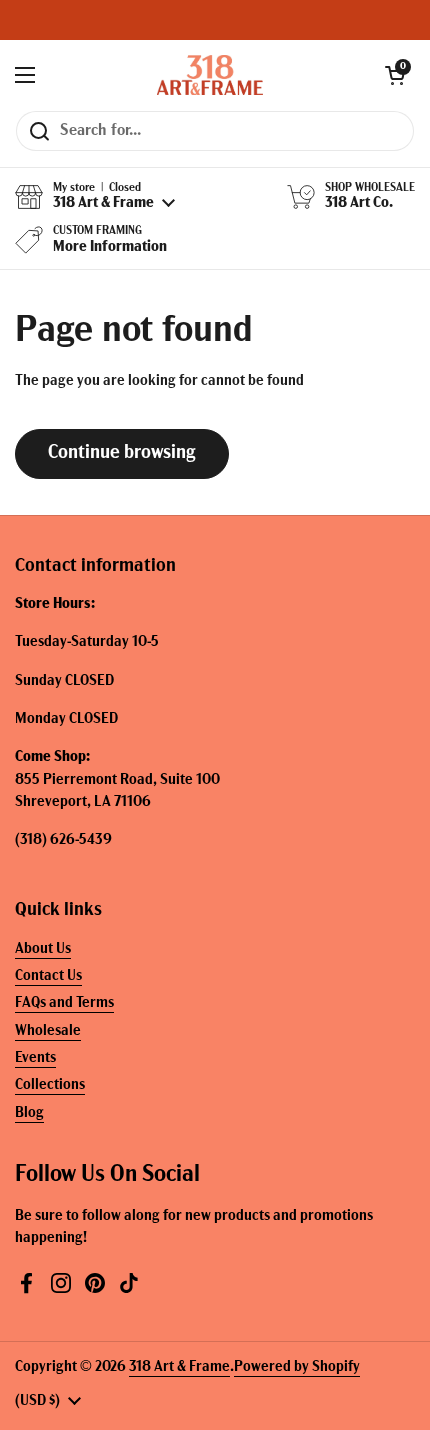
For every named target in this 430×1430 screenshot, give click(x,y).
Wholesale (48, 1031)
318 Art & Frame (179, 1367)
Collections (50, 1085)
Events (35, 1058)
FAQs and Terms (64, 1003)
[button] (395, 75)
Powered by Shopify (297, 1367)
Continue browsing (122, 453)
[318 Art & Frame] (210, 75)
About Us (43, 949)
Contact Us (48, 976)
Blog (29, 1113)
